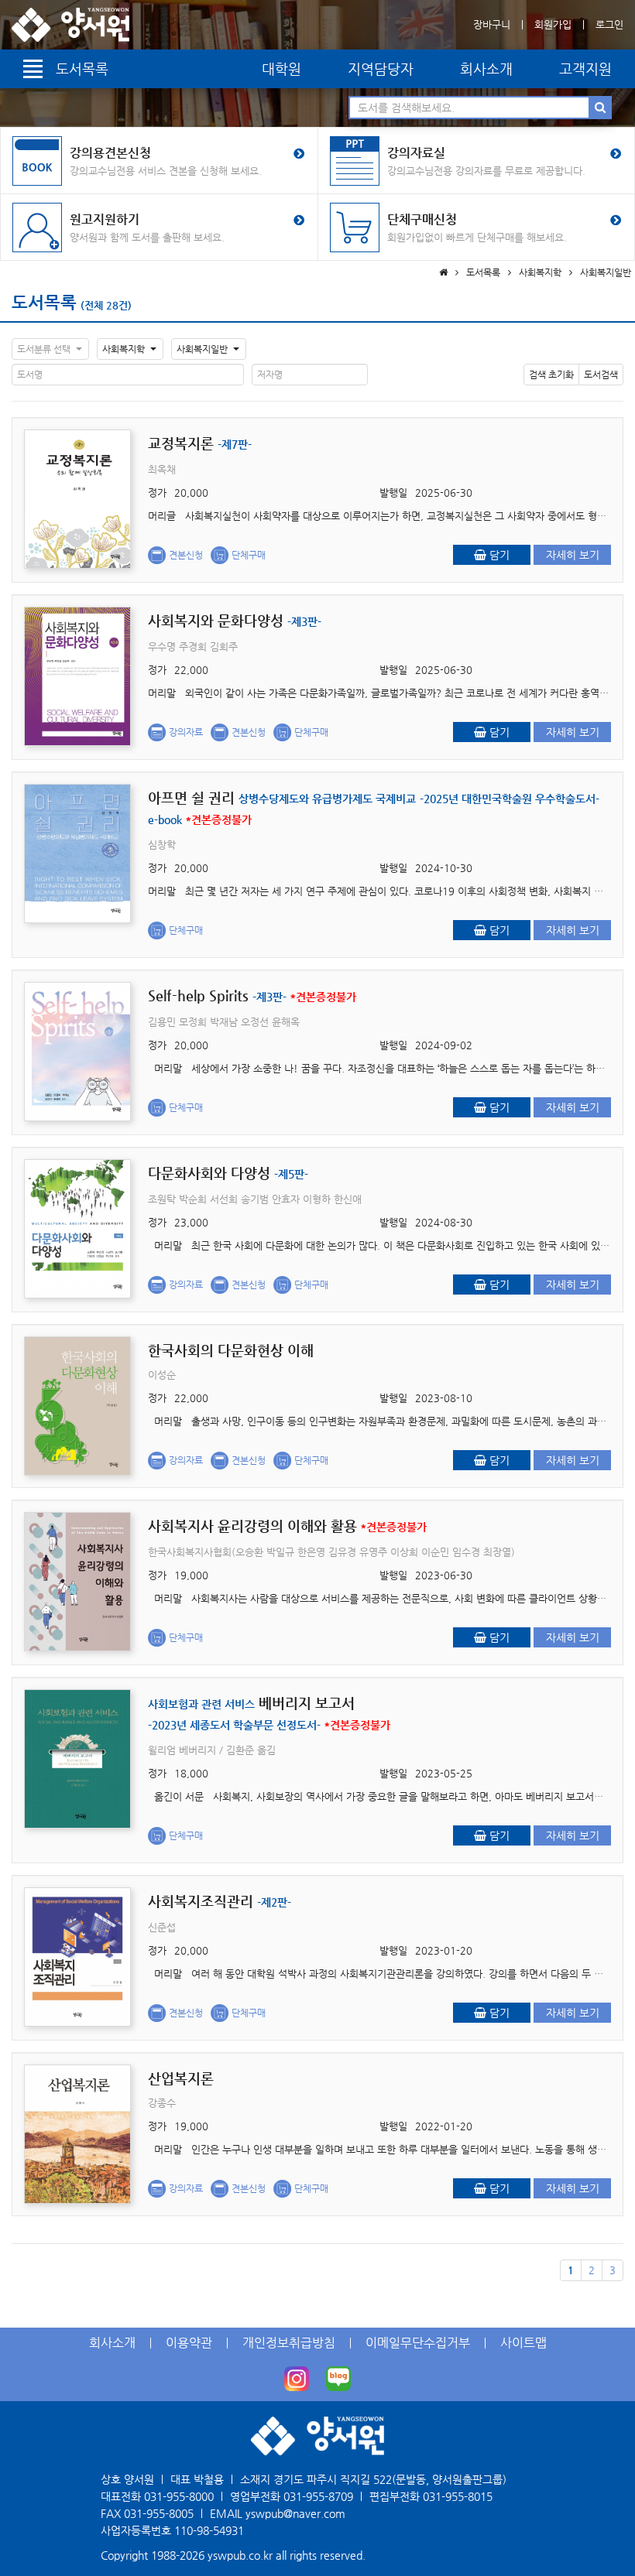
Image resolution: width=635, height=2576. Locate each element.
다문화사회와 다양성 (228, 1173)
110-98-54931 (209, 2530)
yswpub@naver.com (295, 2513)
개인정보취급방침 (289, 2343)
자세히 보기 (573, 555)
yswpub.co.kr (240, 2555)
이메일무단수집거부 (418, 2343)
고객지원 (585, 68)
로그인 (609, 24)
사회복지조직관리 (220, 1901)
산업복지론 (181, 2078)
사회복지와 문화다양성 (235, 620)
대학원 (281, 68)
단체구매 (249, 555)
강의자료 (186, 732)
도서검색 (601, 375)
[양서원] (70, 25)
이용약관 (189, 2343)
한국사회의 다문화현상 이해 (231, 1350)
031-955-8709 (318, 2496)
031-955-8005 (159, 2513)
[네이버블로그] (338, 2379)
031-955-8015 (458, 2496)
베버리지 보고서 (269, 1713)
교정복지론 (200, 443)
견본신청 (186, 555)
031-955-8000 (179, 2496)
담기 (498, 555)
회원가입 (553, 24)
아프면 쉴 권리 (374, 807)
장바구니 (492, 24)
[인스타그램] (297, 2379)
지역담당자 (381, 68)
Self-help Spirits (252, 996)
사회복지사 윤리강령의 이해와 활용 (287, 1526)
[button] (50, 349)
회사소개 (486, 68)
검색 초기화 (551, 375)
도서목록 (44, 302)
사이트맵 (523, 2343)
